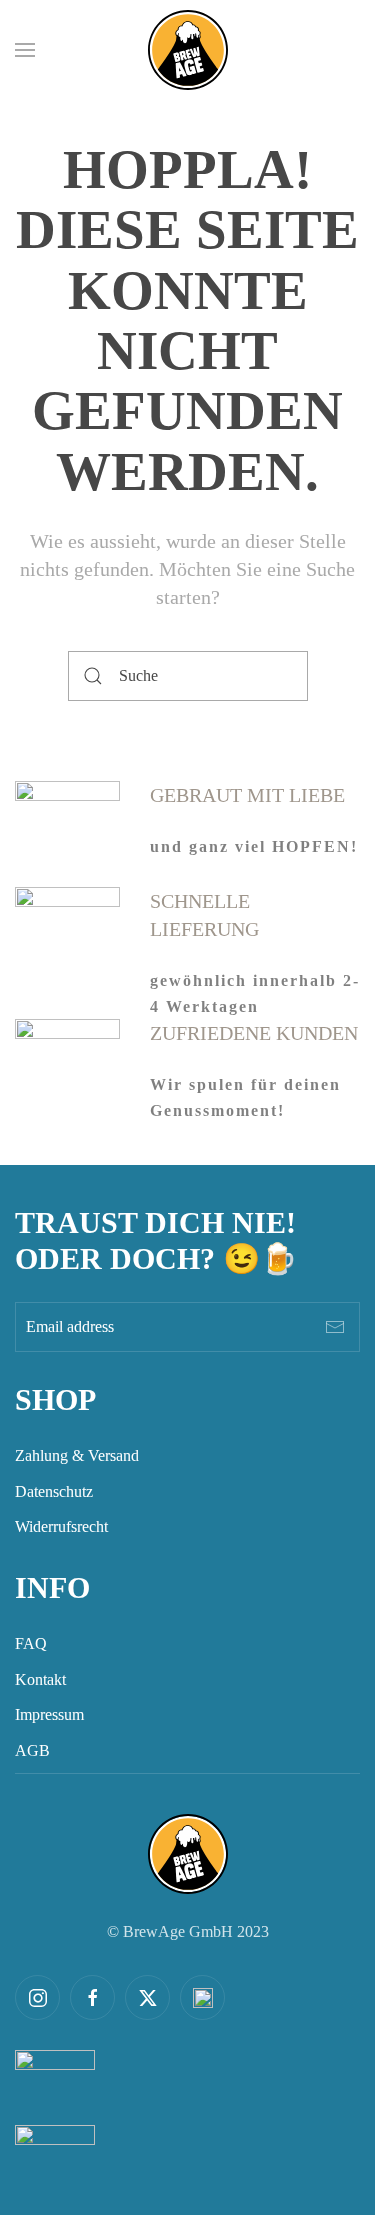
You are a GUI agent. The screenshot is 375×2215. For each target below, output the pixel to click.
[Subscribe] (335, 1327)
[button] (25, 50)
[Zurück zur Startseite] (188, 50)
